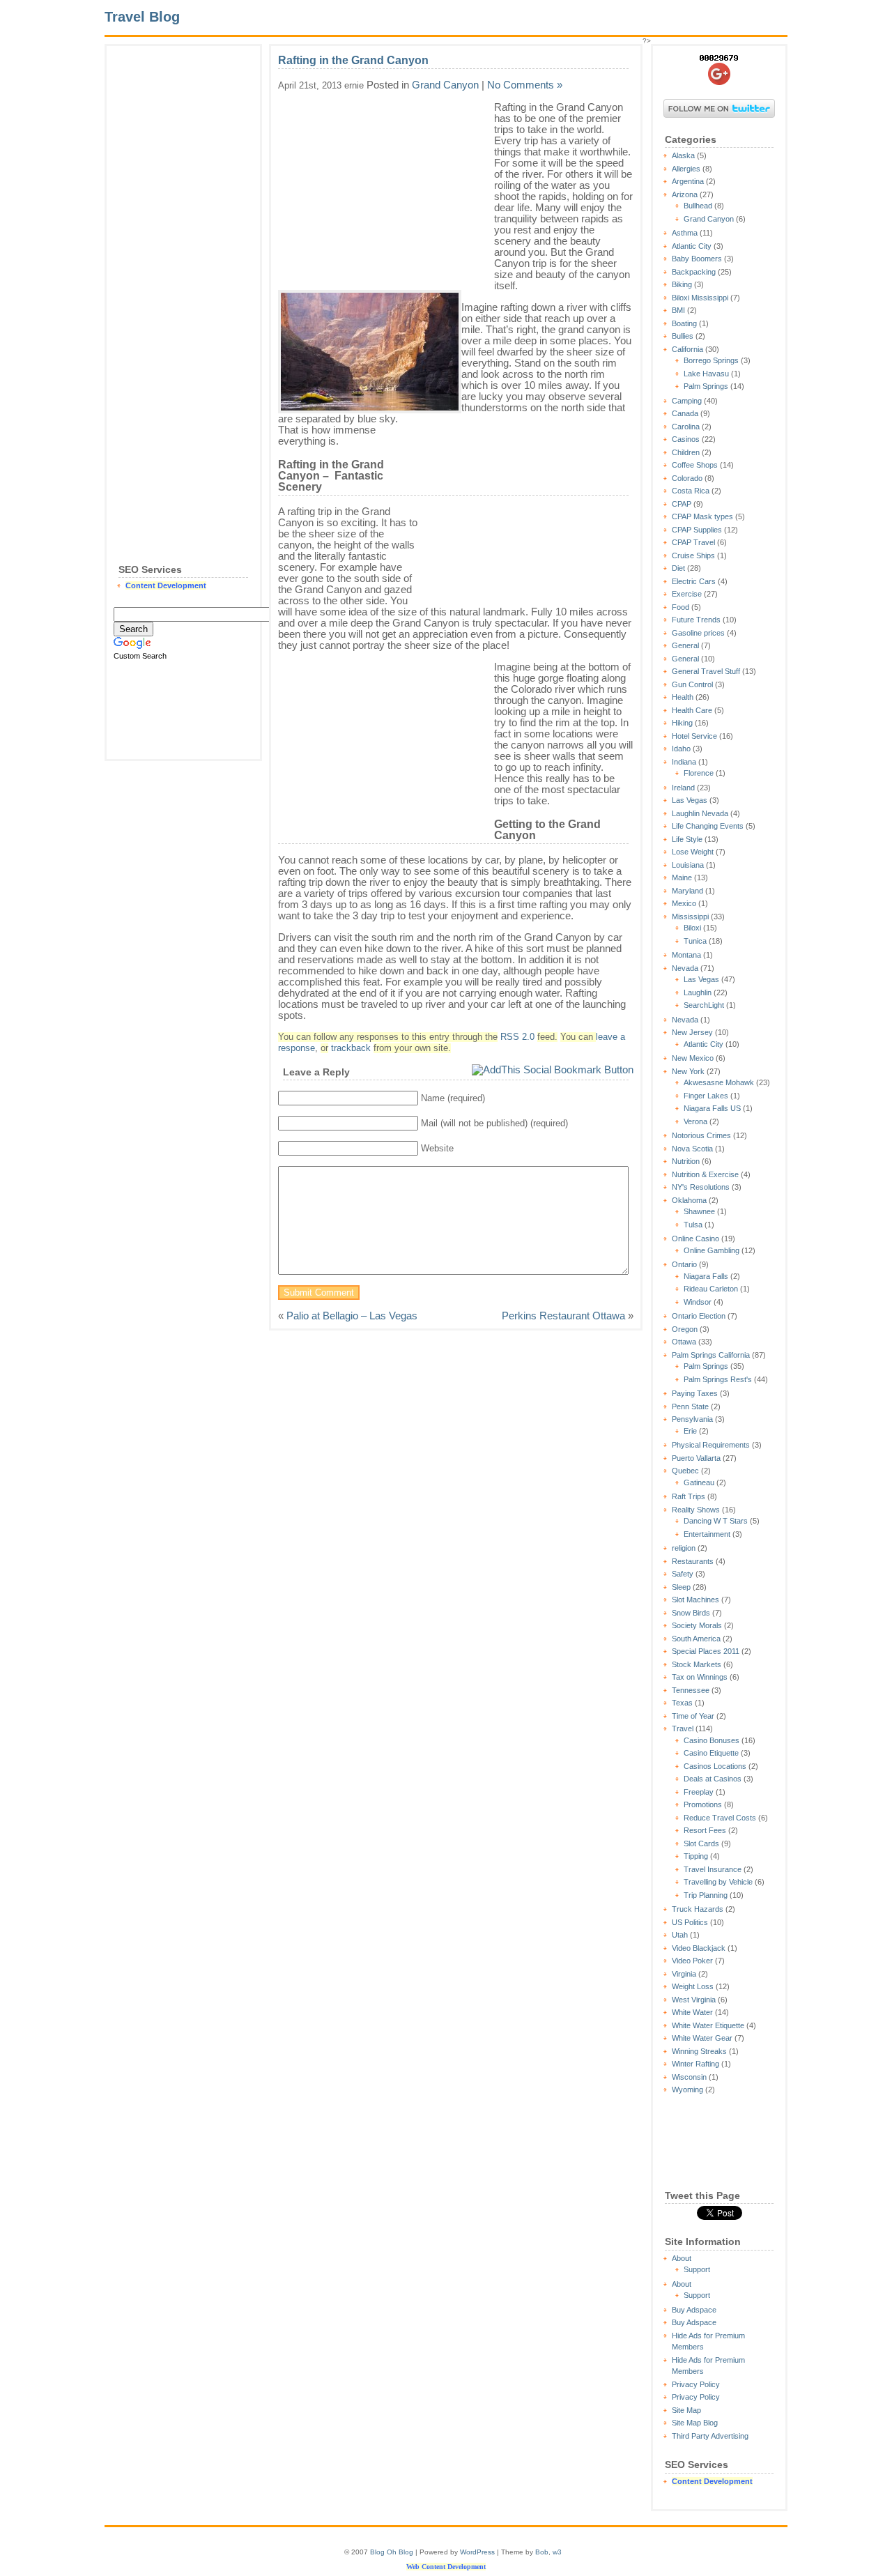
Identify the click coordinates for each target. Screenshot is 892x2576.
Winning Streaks (699, 2051)
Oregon (685, 1329)
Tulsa (693, 1225)
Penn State (690, 1406)
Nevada (685, 968)
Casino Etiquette (711, 1753)
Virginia (684, 1974)
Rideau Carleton (711, 1289)
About (682, 2258)
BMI (678, 310)
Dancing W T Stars (716, 1521)
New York (688, 1071)
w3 (557, 2552)
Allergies (686, 169)
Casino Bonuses (712, 1740)
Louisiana (688, 865)
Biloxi (692, 928)
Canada (685, 413)
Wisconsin (689, 2077)
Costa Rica (691, 491)
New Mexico (693, 1058)
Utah (680, 1935)
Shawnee (699, 1211)
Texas (682, 1703)
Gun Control (692, 684)
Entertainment (707, 1534)
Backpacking (694, 272)
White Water (692, 2012)
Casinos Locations (715, 1766)
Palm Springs (706, 386)
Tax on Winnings (700, 1677)
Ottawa (684, 1342)
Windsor (698, 1302)
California (687, 349)
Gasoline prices (698, 633)
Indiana (684, 762)
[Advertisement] (183, 262)
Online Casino (695, 1239)
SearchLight (704, 1005)
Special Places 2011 (706, 1651)
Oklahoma (689, 1200)
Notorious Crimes (701, 1135)
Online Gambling (712, 1250)
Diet (678, 568)
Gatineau (699, 1482)
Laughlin (698, 992)
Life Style (687, 839)
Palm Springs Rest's (718, 1379)
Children (686, 452)
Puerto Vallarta (696, 1458)
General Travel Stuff (706, 671)
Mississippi (690, 917)
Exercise (687, 594)
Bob (542, 2552)
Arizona (685, 194)
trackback (351, 1048)
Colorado (687, 478)
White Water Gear (702, 2038)
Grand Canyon (709, 219)
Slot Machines (695, 1600)
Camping (687, 401)
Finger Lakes (706, 1096)
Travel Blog (142, 17)
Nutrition (686, 1161)
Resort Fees (705, 1830)
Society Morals (697, 1625)
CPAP (682, 504)
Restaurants (693, 1561)
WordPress (477, 2552)
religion (684, 1548)
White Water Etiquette (708, 2025)
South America (696, 1639)
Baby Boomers (697, 259)
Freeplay (699, 1792)
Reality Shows (696, 1510)
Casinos (686, 439)
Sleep (681, 1587)
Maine (682, 877)
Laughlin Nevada (700, 813)
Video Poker (692, 1961)
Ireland (683, 788)
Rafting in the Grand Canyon (353, 60)
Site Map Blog (695, 2423)
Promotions (703, 1804)
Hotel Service (694, 736)
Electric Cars (694, 581)
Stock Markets (697, 1664)
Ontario (684, 1264)
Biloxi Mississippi (700, 298)
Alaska (683, 155)
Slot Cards (701, 1843)
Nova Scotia (692, 1149)
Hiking (682, 723)
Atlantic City (692, 246)
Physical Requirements (711, 1445)
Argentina (688, 181)
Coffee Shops (695, 465)
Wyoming (687, 2090)
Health (683, 697)
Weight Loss (693, 1986)
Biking (682, 284)
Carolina (686, 427)
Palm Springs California (711, 1355)
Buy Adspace (694, 2310)
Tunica (695, 941)
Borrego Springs (711, 360)
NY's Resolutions (701, 1187)
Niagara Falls (706, 1276)
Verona (695, 1121)
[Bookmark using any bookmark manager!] (553, 1069)
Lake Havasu (706, 374)
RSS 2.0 (517, 1037)
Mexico (684, 903)
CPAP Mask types (702, 516)
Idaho (681, 749)
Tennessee (691, 1690)
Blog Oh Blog (392, 2552)
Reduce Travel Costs (720, 1818)
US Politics (690, 1922)
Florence (699, 773)
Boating (684, 323)
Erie (690, 1431)
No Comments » (525, 85)
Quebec (685, 1471)
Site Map (686, 2410)
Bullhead (698, 206)
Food (680, 607)
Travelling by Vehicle (718, 1882)
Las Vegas (690, 800)
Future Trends (696, 620)
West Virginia (694, 2000)
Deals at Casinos (713, 1779)
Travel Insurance (713, 1869)
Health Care (692, 710)
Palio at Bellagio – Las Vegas (352, 1316)
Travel (683, 1728)
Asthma (685, 233)
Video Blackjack (699, 1948)
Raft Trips (689, 1496)
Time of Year (693, 1716)
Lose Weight (693, 852)
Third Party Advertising (710, 2436)
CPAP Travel (693, 542)
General (685, 645)
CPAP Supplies (697, 530)
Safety (683, 1574)
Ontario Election (699, 1316)
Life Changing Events (708, 826)
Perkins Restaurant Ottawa (563, 1316)
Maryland (687, 891)
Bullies (683, 336)
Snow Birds (691, 1613)
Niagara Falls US (712, 1108)
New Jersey (692, 1032)
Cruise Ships (693, 555)
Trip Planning (706, 1895)
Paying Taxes (695, 1393)
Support (697, 2269)
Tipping (696, 1856)
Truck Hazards (698, 1909)
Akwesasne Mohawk (719, 1082)
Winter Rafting (695, 2064)
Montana (686, 955)
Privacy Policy (696, 2384)
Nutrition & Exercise (705, 1174)
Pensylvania (692, 1419)
